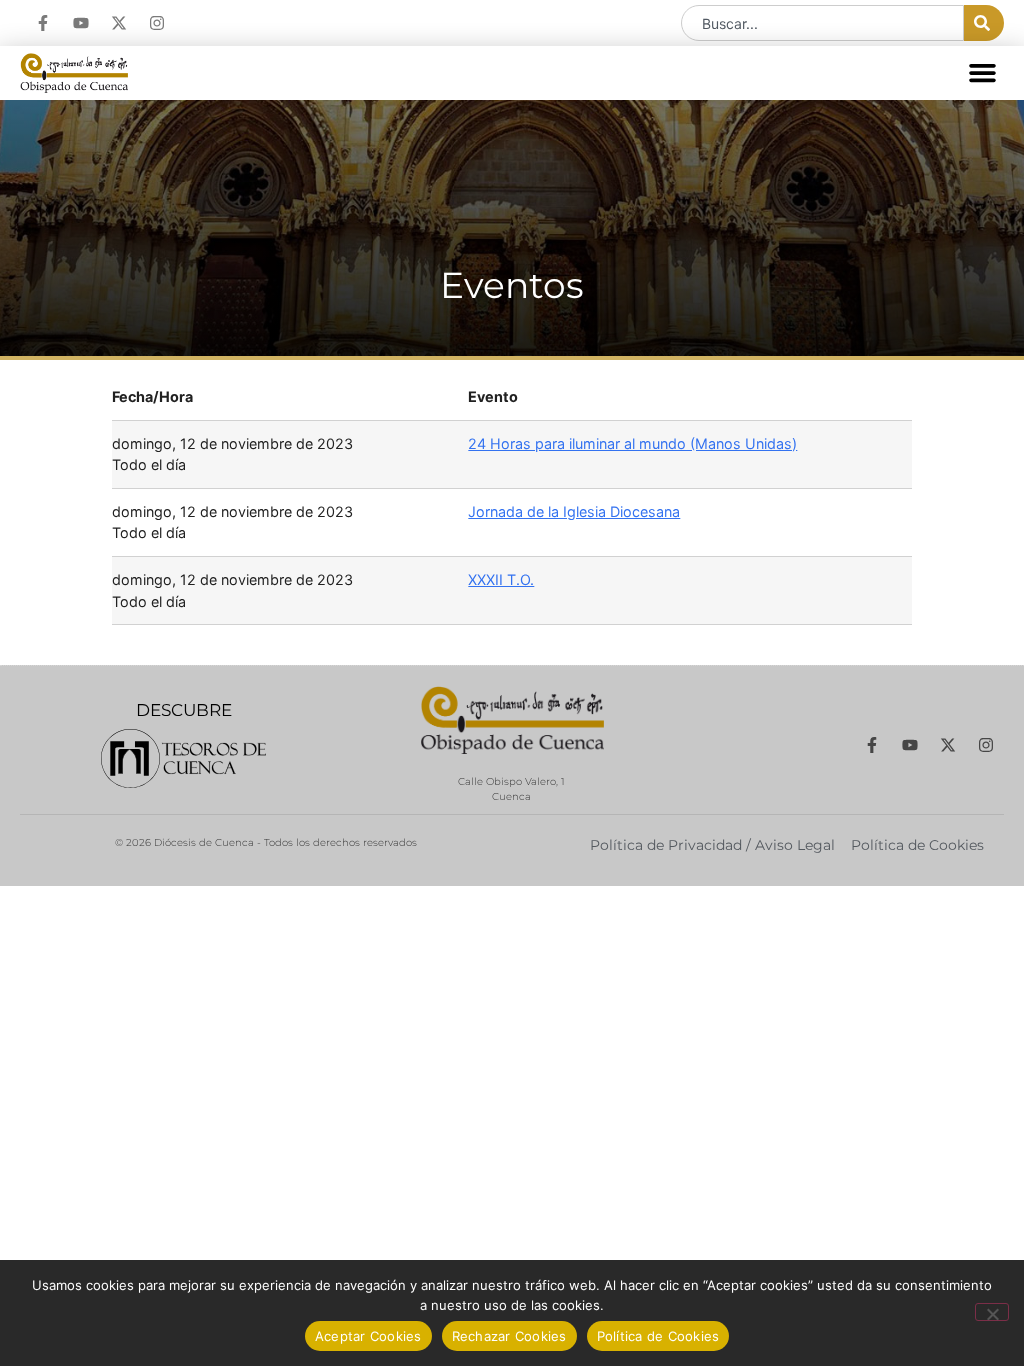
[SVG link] (183, 758)
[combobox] (822, 23)
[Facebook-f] (43, 23)
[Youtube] (81, 23)
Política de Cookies (658, 1336)
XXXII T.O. (501, 579)
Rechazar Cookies (509, 1336)
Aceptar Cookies (368, 1336)
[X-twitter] (119, 23)
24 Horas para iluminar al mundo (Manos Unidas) (632, 443)
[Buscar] (984, 23)
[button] (983, 73)
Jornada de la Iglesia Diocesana (574, 511)
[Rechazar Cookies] (992, 1312)
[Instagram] (157, 23)
